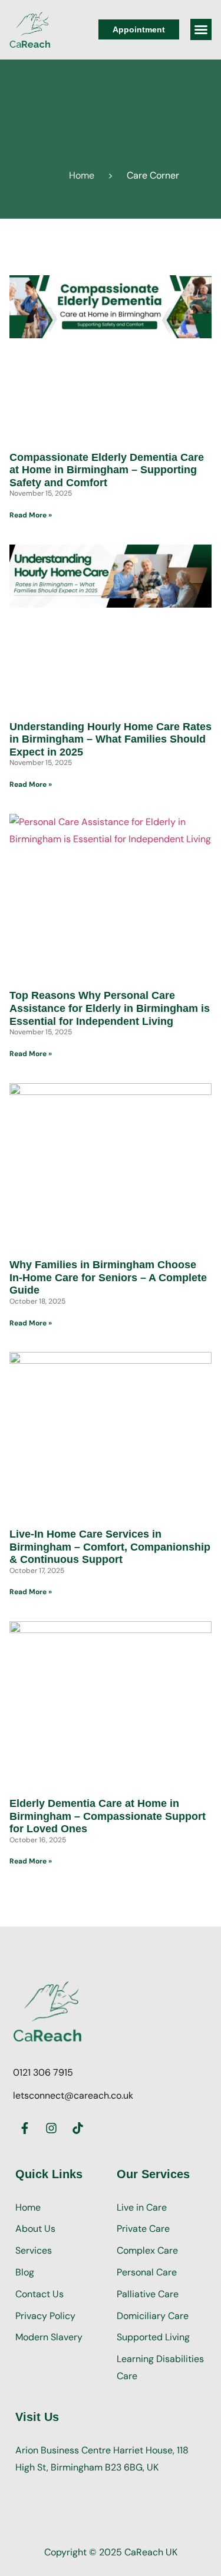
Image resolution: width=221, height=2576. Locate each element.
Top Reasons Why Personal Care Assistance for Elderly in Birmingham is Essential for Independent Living (110, 1008)
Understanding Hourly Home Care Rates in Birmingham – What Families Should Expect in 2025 (111, 739)
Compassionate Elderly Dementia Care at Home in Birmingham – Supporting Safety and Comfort (107, 470)
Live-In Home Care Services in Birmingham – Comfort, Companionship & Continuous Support (110, 1547)
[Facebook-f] (25, 2128)
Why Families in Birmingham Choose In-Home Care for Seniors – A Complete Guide (108, 1277)
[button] (201, 29)
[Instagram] (51, 2128)
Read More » (31, 515)
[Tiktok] (78, 2128)
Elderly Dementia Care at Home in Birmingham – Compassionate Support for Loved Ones (108, 1816)
